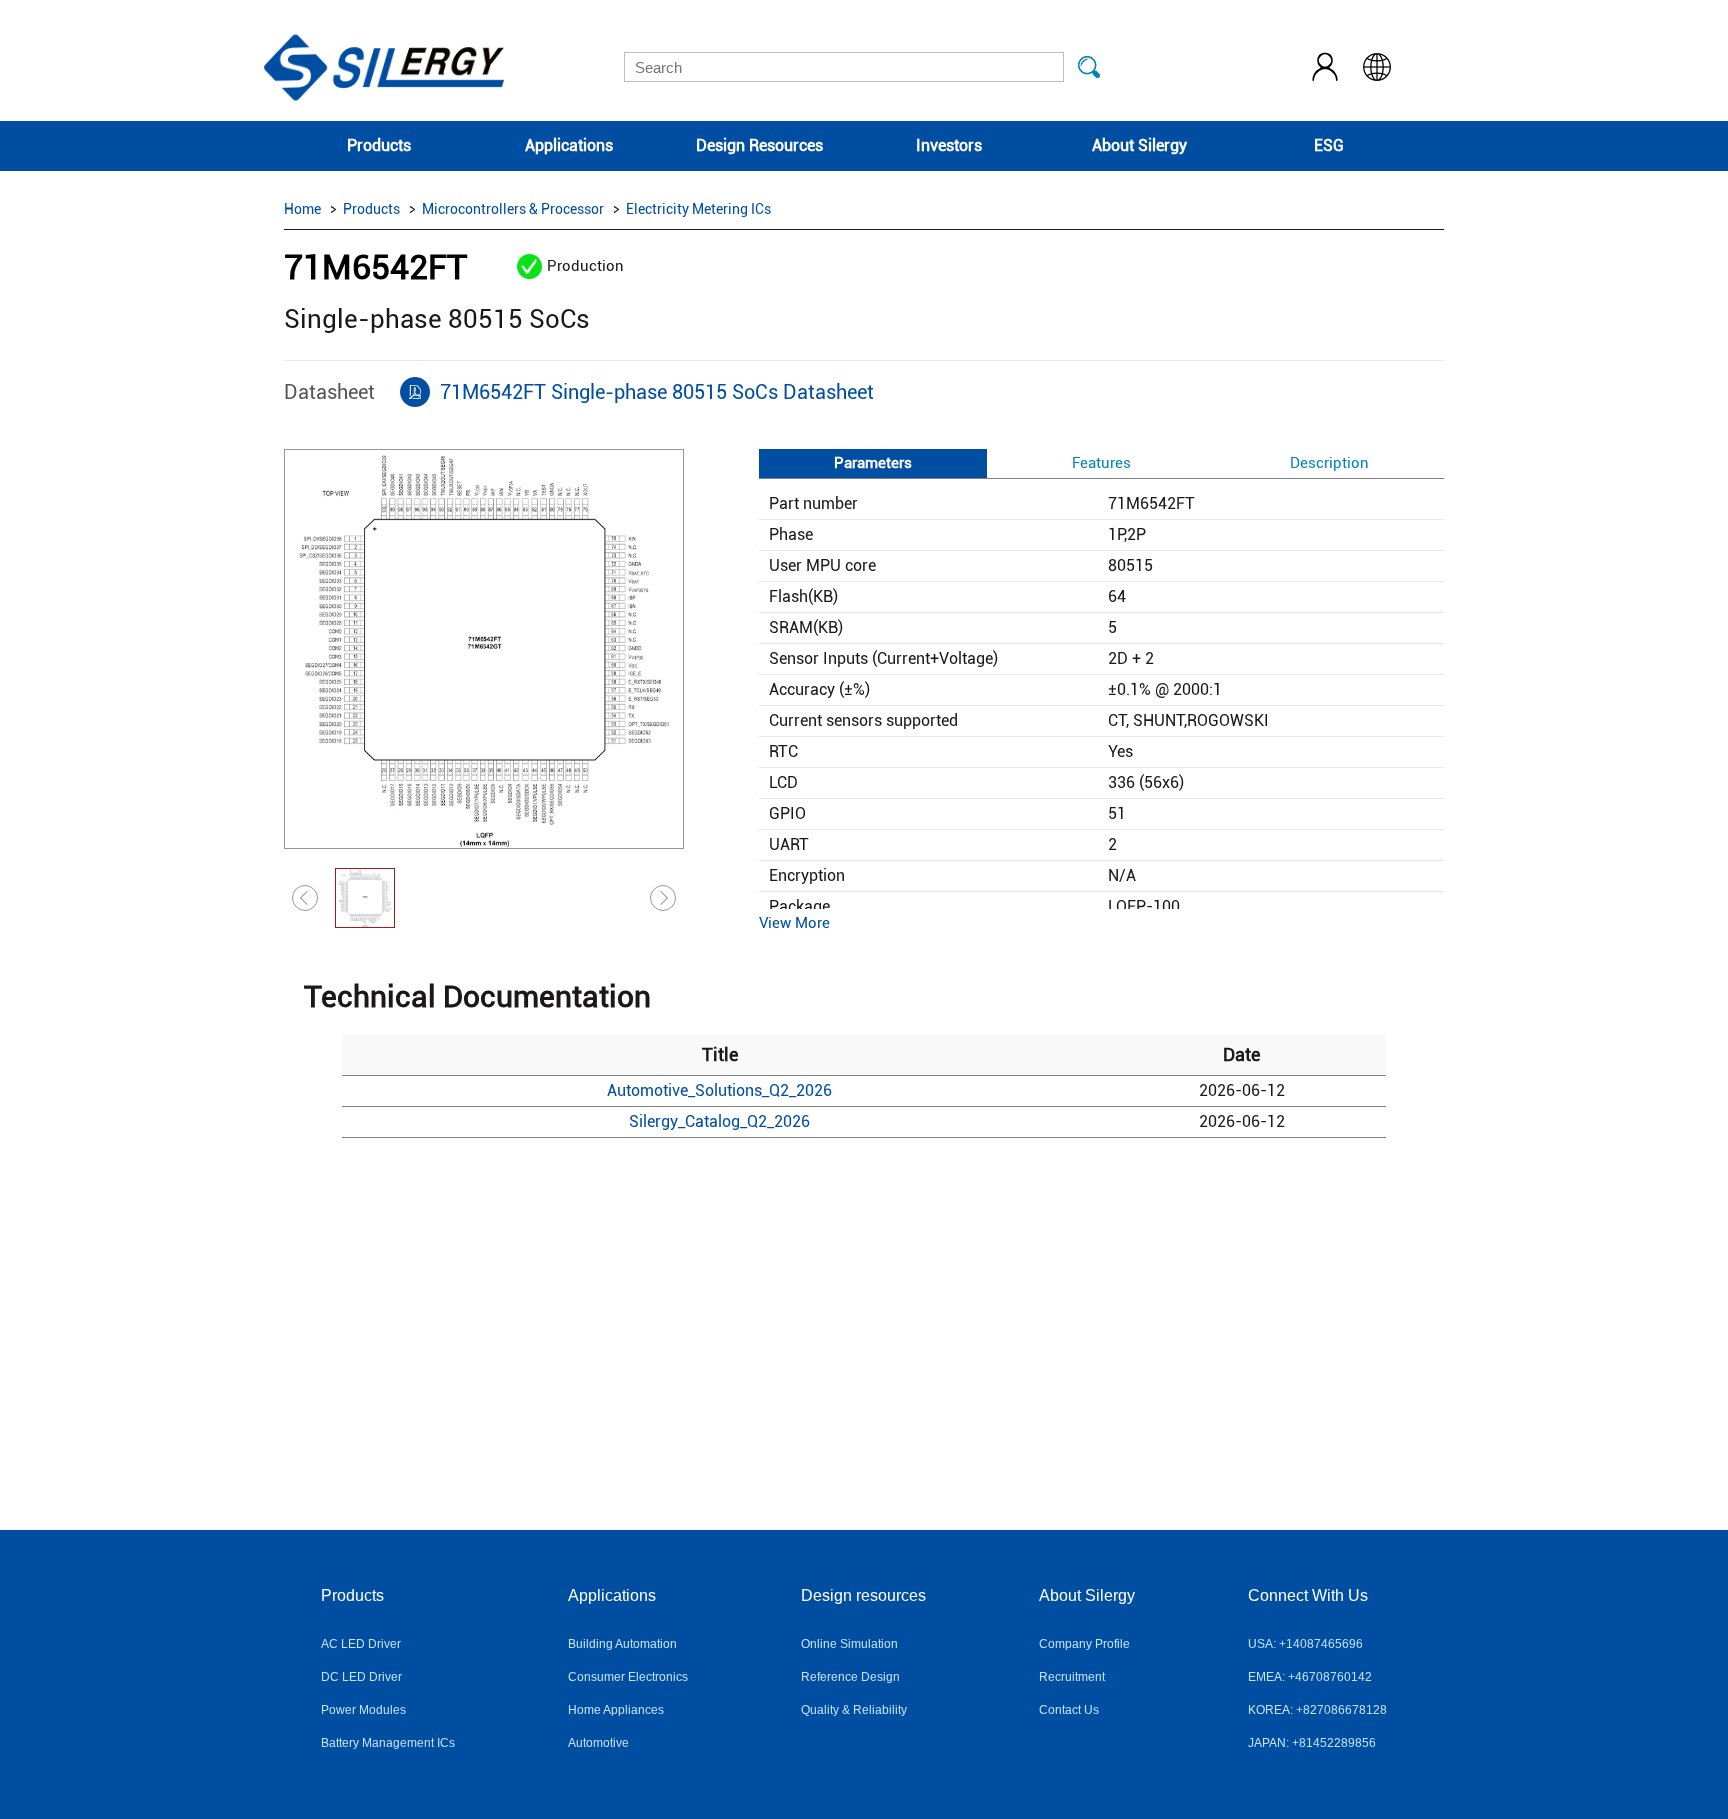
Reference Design (850, 1677)
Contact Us (1069, 1710)
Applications (569, 145)
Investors (949, 145)
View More (794, 923)
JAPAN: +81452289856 (1312, 1743)
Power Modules (363, 1710)
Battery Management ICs (388, 1743)
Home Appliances (616, 1710)
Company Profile (1084, 1644)
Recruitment (1072, 1677)
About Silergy (1139, 145)
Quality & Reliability (854, 1710)
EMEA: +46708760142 (1310, 1677)
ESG (1329, 145)
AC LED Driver (361, 1644)
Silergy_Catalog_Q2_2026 (719, 1121)
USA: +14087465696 (1305, 1644)
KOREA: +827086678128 (1317, 1710)
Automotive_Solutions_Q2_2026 (719, 1090)
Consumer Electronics (628, 1677)
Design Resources (759, 145)
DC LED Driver (361, 1677)
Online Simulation (849, 1644)
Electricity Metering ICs (698, 209)
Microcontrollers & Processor (513, 209)
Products (379, 145)
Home (302, 209)
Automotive (598, 1743)
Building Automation (622, 1644)
